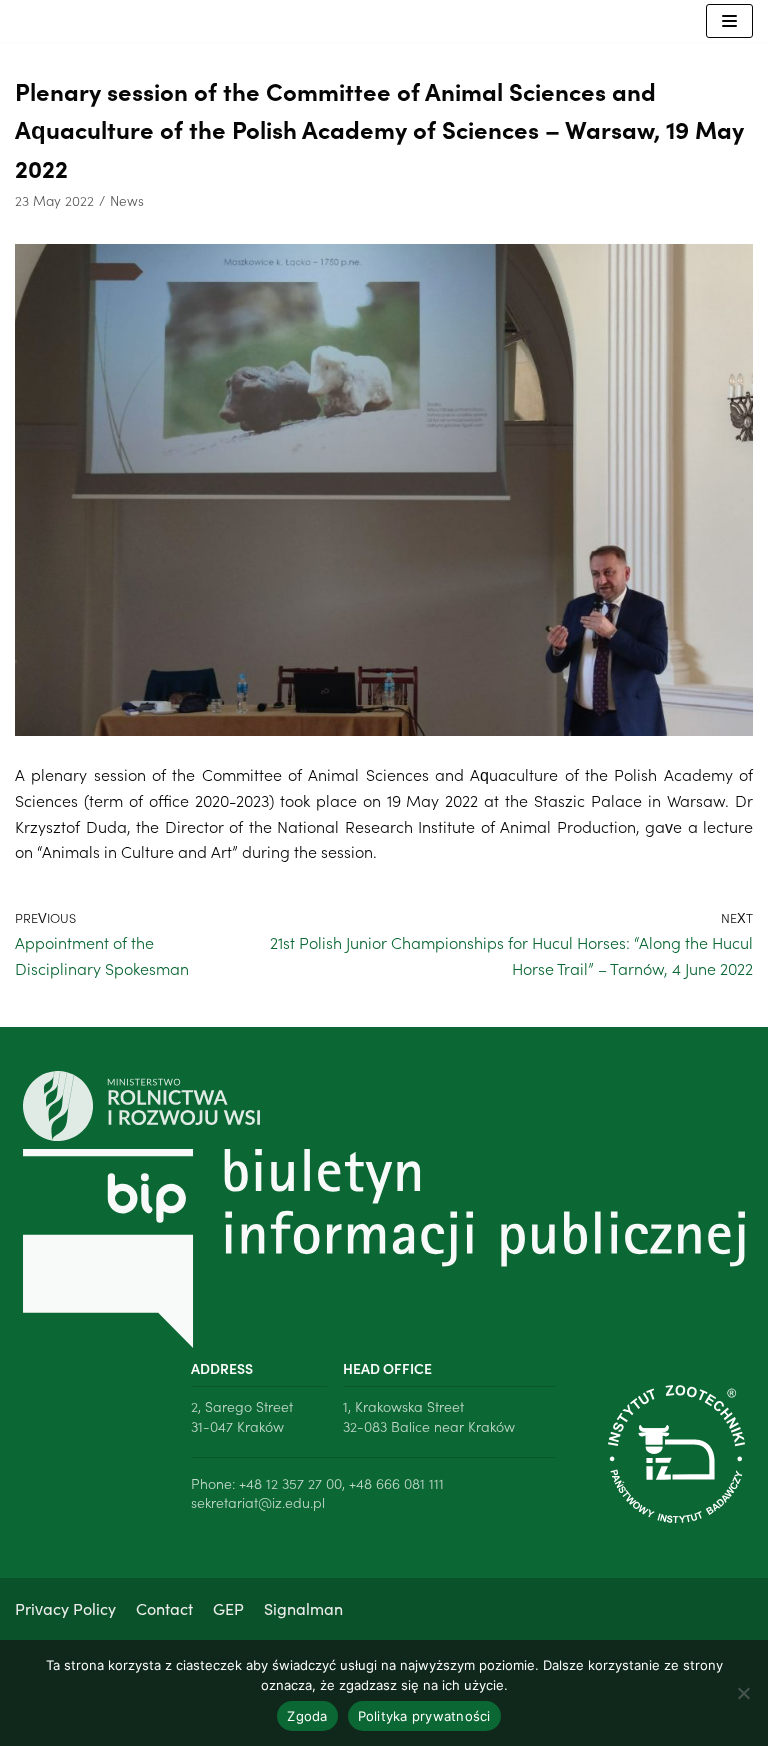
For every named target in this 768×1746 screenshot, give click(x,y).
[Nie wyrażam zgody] (743, 1693)
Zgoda (307, 1716)
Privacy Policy (65, 1608)
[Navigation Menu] (729, 21)
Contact (164, 1608)
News (127, 200)
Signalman (303, 1608)
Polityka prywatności (424, 1716)
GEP (228, 1608)
